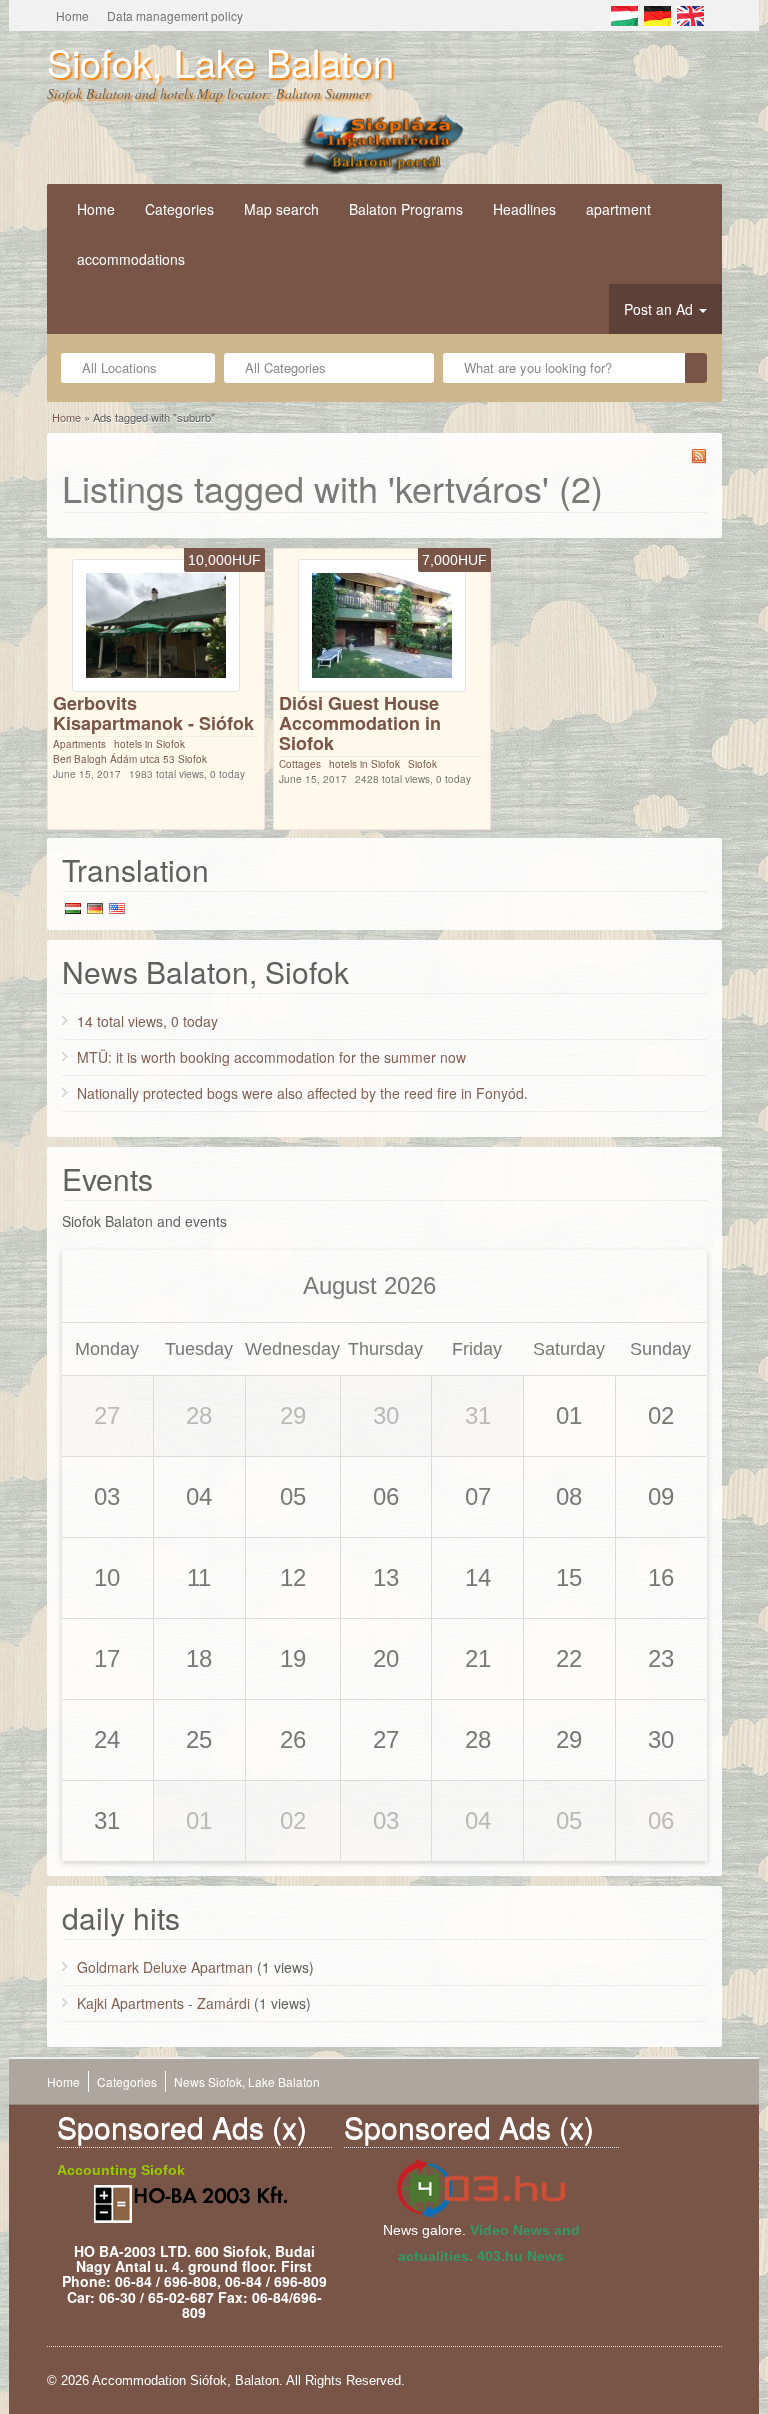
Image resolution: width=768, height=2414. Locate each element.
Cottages (300, 764)
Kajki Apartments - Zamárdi (163, 2003)
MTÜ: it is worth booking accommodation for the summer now (271, 1057)
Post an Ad (660, 309)
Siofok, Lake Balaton (220, 61)
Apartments (79, 744)
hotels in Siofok (149, 744)
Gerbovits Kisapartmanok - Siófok (153, 713)
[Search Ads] (696, 368)
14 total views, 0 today (147, 1021)
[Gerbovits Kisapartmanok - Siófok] (156, 624)
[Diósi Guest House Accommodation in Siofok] (382, 624)
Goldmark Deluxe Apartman (165, 1967)
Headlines (524, 209)
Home (72, 15)
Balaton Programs (406, 209)
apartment (618, 209)
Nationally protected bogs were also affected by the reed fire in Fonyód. (302, 1093)
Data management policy (175, 15)
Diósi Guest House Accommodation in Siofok (360, 723)
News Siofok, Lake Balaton (247, 2081)
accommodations (131, 259)
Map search (281, 209)
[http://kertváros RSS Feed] (699, 456)
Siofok (422, 764)
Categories (179, 209)
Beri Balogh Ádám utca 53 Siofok (130, 759)
